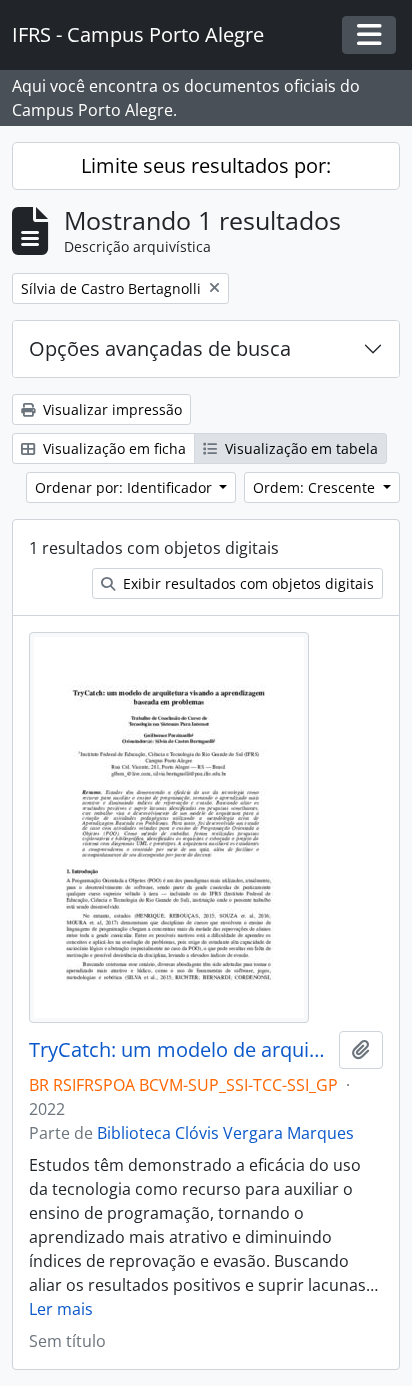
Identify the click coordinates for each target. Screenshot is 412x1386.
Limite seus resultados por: (206, 165)
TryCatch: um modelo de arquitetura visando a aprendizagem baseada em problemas (180, 1050)
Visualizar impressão (110, 409)
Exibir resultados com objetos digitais (246, 583)
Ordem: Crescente (316, 487)
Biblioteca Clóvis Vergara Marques (225, 1133)
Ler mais (61, 1309)
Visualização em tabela (299, 448)
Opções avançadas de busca (160, 348)
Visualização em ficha (112, 448)
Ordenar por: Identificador (125, 487)
